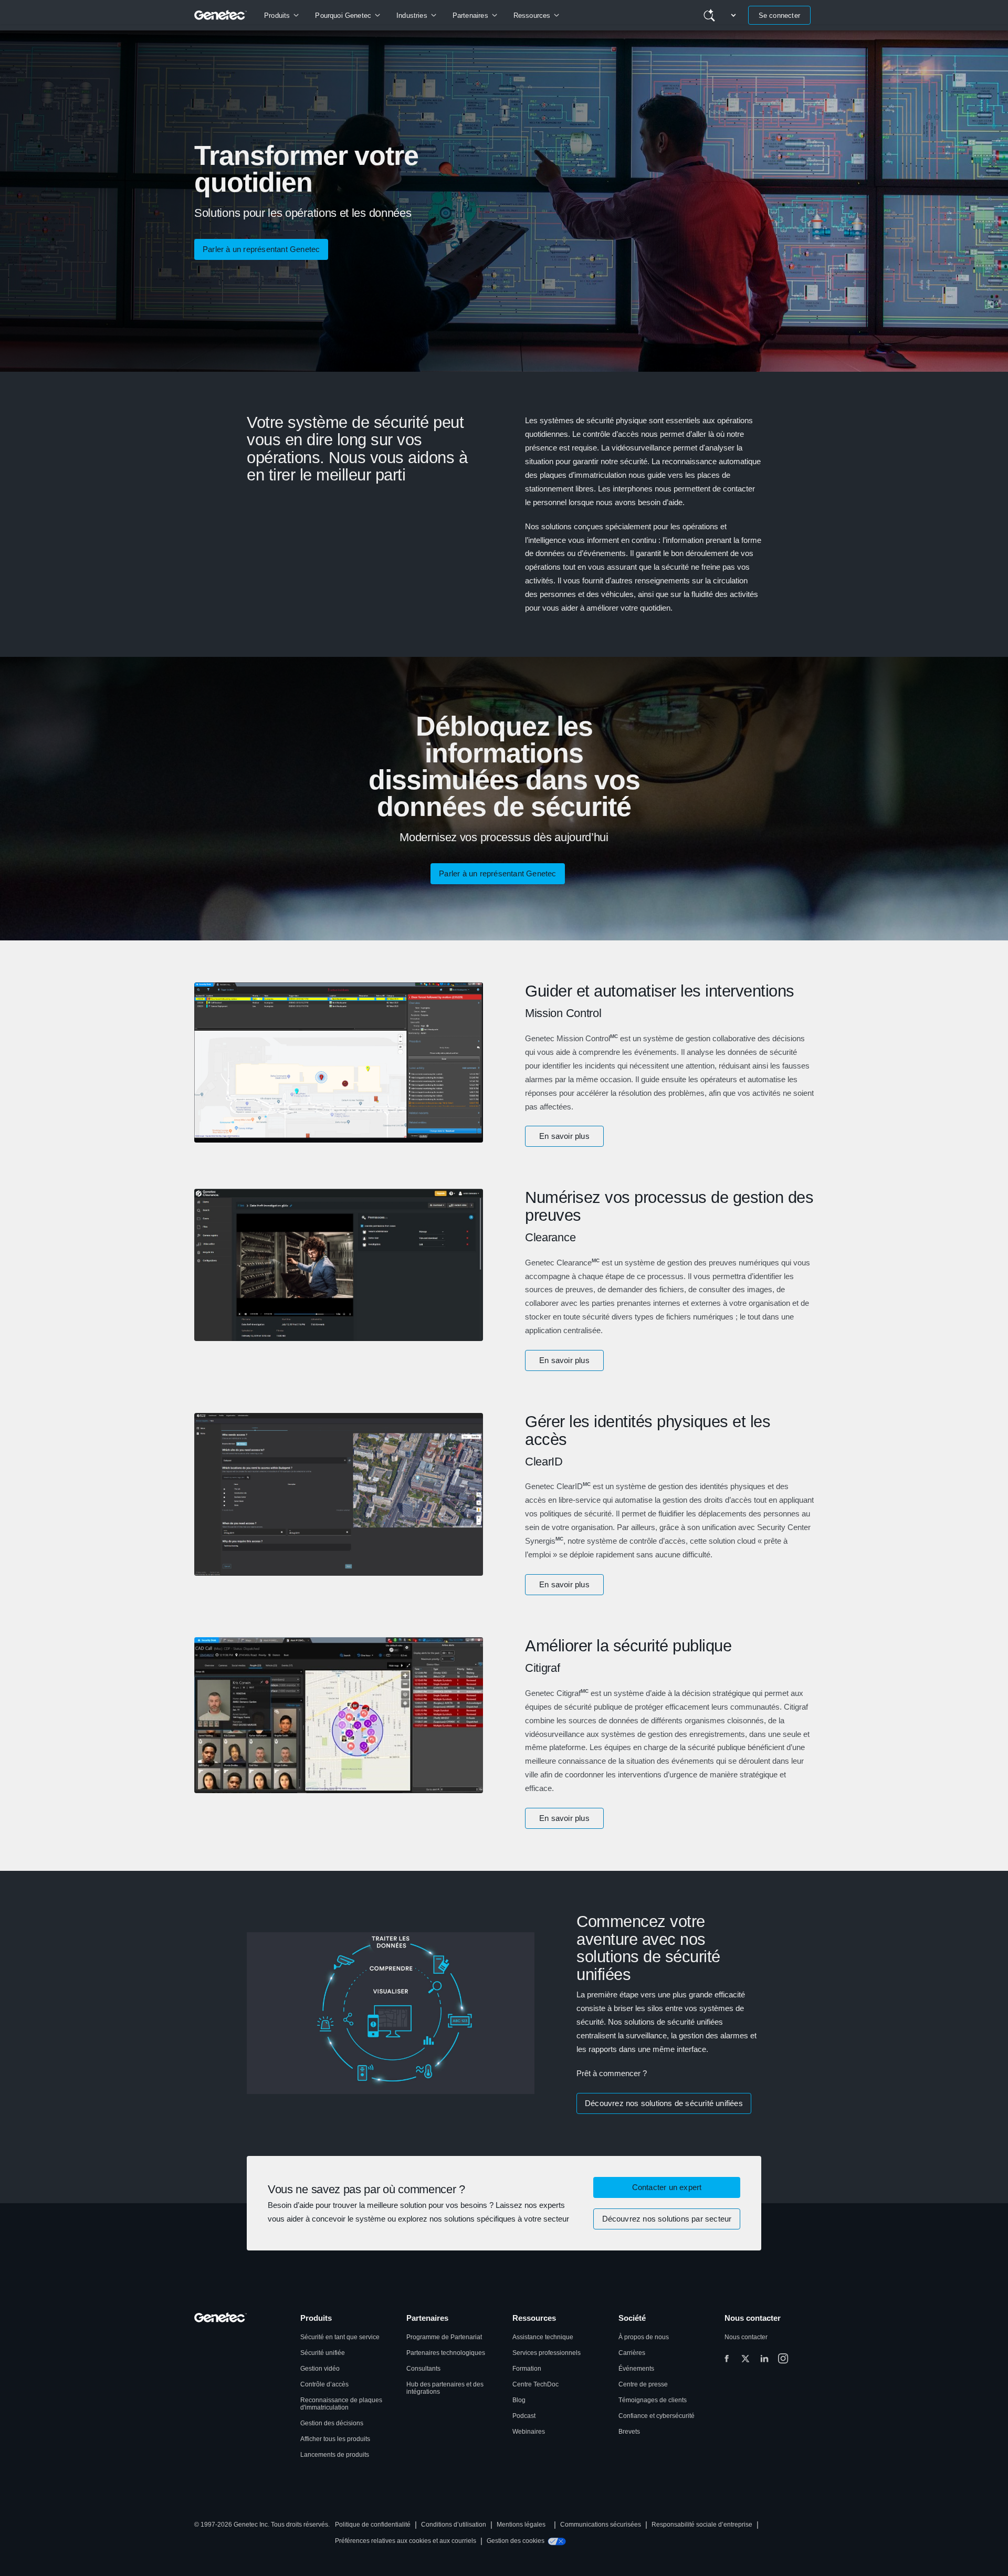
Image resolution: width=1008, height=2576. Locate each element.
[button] (564, 1136)
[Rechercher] (709, 15)
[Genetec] (221, 15)
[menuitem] (281, 15)
